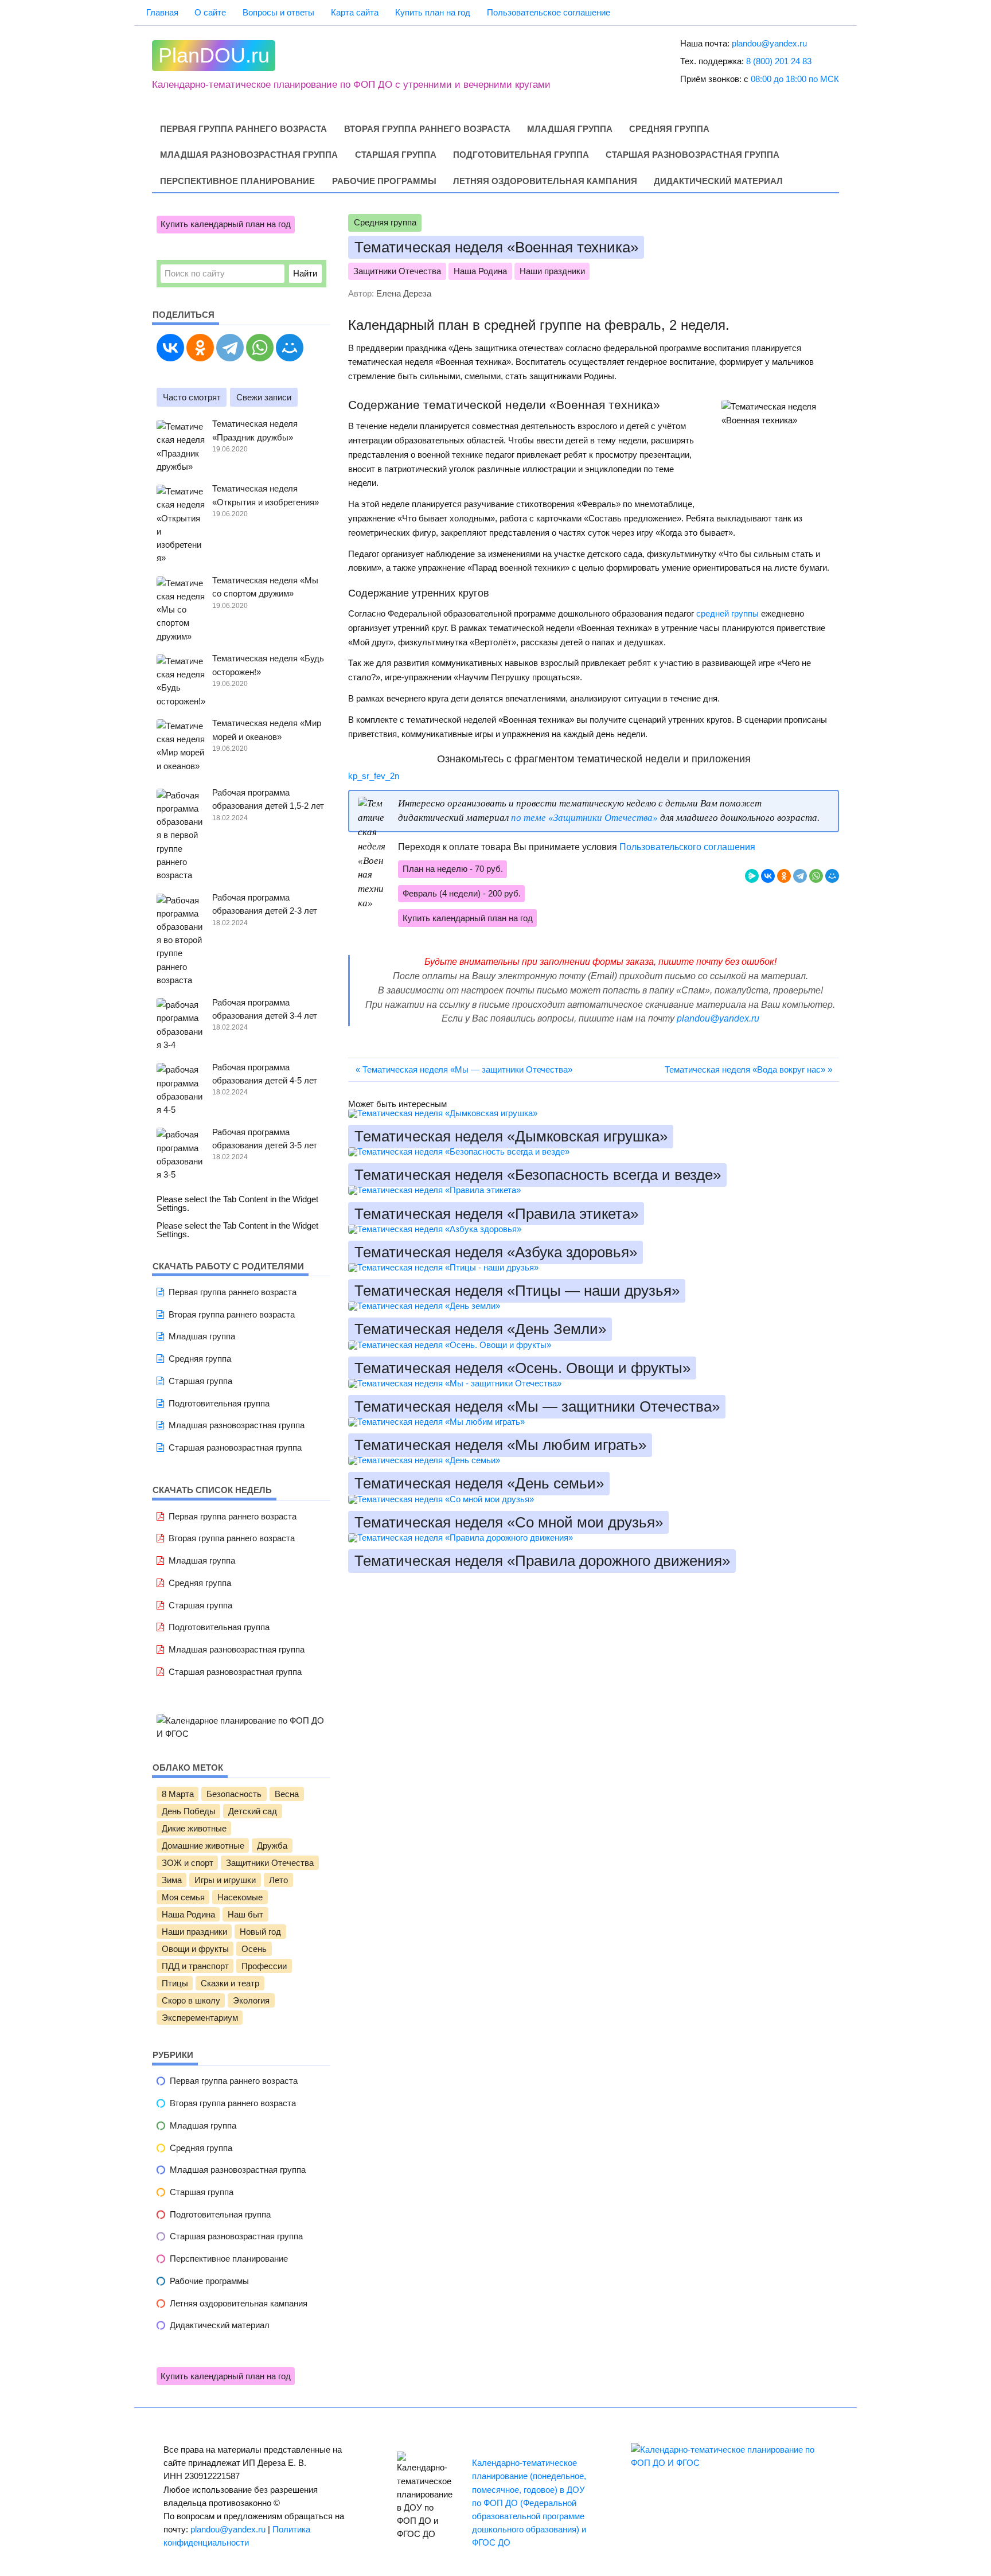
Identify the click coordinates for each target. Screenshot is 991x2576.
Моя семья (183, 1897)
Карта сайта (355, 12)
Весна (287, 1794)
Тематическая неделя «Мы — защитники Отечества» (537, 1406)
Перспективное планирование (237, 181)
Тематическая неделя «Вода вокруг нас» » (748, 1069)
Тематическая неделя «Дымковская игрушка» (511, 1136)
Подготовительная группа (521, 155)
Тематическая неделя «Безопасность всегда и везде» (538, 1175)
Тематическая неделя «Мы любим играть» (500, 1445)
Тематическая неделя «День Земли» (480, 1330)
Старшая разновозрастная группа (692, 155)
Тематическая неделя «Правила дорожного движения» (542, 1561)
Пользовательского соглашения (687, 847)
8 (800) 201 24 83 (779, 61)
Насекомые (240, 1897)
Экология (251, 2001)
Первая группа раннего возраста (243, 129)
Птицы (175, 1983)
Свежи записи (264, 397)
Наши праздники (552, 271)
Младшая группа (570, 129)
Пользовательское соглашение (549, 12)
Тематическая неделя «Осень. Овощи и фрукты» (522, 1368)
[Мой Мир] (832, 876)
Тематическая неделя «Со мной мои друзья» (509, 1522)
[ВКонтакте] (768, 876)
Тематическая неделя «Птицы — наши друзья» (517, 1291)
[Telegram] (800, 876)
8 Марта (178, 1794)
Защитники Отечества (397, 271)
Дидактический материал (718, 181)
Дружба (272, 1846)
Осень (254, 1949)
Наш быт (245, 1915)
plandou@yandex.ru (769, 43)
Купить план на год (433, 12)
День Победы (189, 1811)
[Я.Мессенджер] (752, 876)
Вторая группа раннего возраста (427, 129)
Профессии (264, 1966)
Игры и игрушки (225, 1880)
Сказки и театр (230, 1983)
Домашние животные (203, 1846)
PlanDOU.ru (214, 56)
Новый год (260, 1932)
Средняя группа (669, 129)
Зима (172, 1880)
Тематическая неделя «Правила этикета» (496, 1214)
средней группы (727, 613)
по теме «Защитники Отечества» (584, 818)
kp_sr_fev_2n (374, 776)
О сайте (210, 12)
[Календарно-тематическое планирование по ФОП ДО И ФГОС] (729, 2463)
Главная (162, 12)
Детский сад (253, 1811)
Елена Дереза (404, 293)
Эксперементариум (200, 2018)
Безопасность (234, 1794)
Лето (278, 1880)
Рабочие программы (384, 181)
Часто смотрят (192, 397)
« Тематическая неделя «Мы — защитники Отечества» (464, 1069)
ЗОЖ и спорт (188, 1863)
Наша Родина (480, 271)
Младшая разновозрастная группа (249, 155)
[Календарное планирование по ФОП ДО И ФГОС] (241, 1734)
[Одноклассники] (784, 876)
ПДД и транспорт (195, 1966)
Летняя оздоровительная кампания (545, 181)
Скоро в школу (191, 2001)
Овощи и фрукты (195, 1949)
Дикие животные (194, 1829)
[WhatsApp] (816, 876)
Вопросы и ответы (278, 12)
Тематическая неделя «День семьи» (479, 1484)
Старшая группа (396, 155)
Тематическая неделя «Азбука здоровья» (496, 1252)
